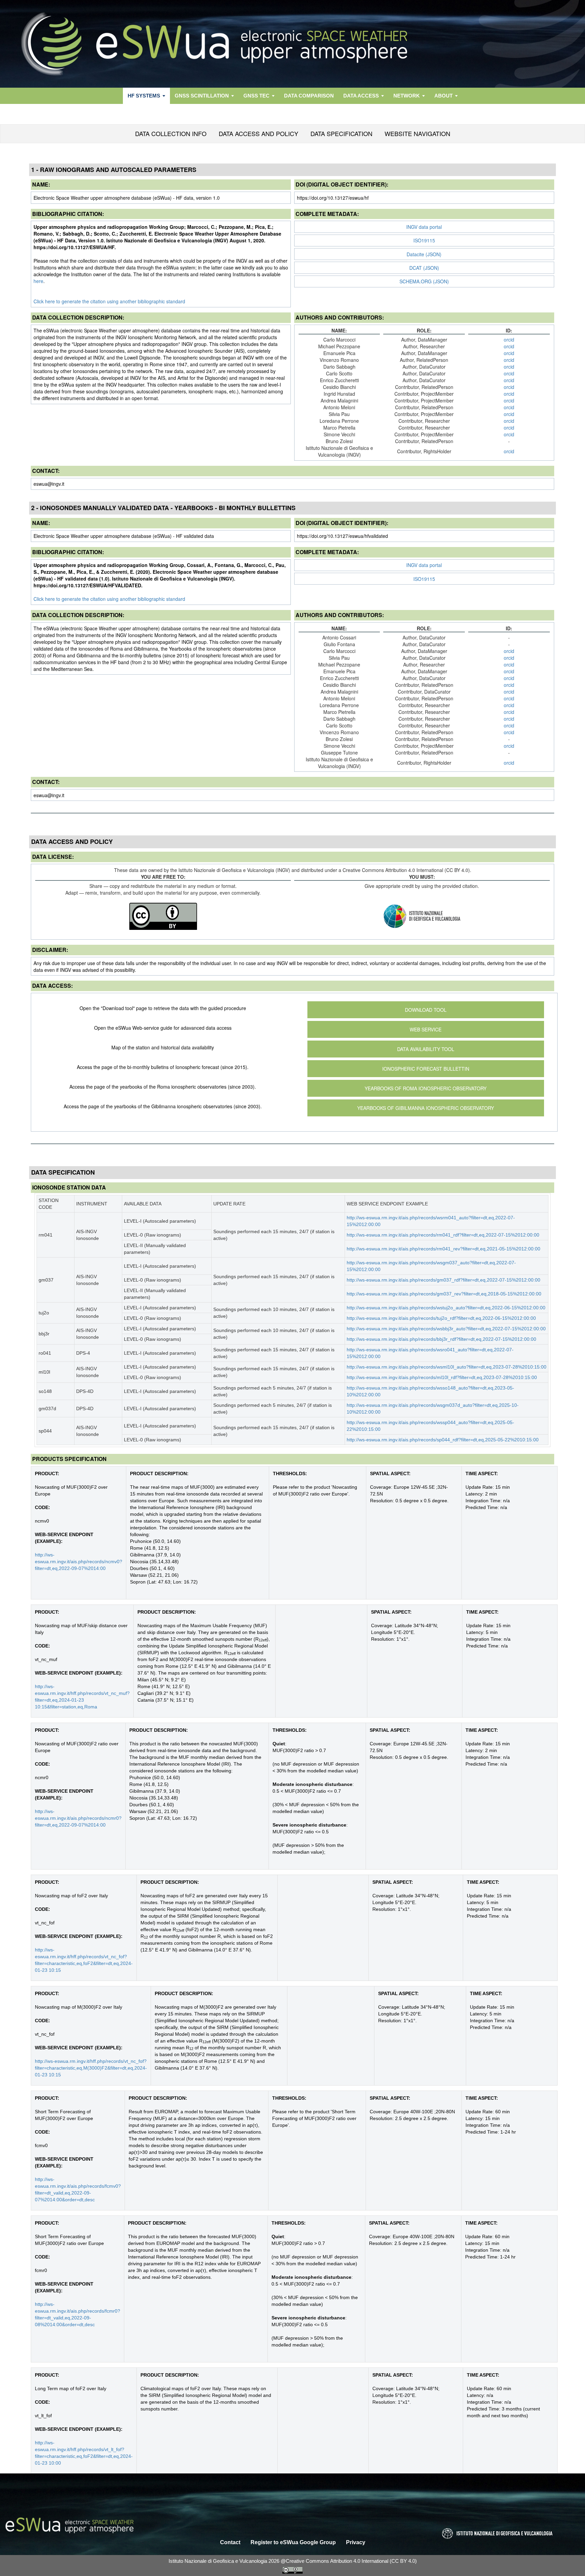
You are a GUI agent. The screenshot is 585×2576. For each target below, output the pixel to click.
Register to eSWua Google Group (293, 2542)
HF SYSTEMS (144, 96)
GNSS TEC (256, 96)
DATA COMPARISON (309, 96)
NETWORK (407, 96)
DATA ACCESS (361, 96)
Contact (230, 2542)
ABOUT (443, 96)
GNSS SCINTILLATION (202, 96)
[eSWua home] (292, 44)
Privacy (356, 2542)
